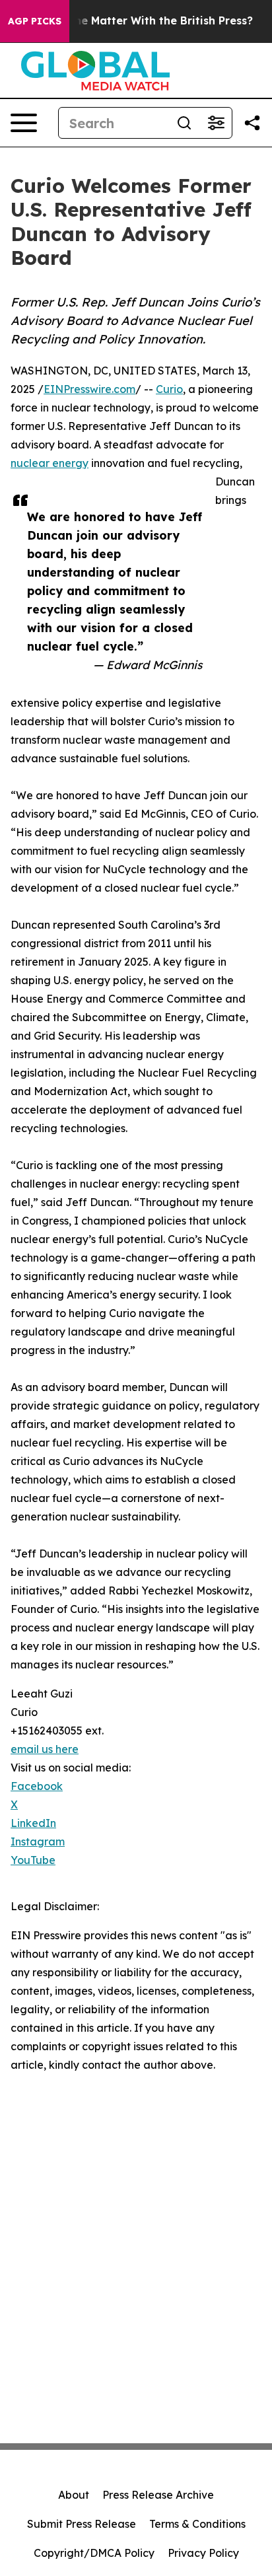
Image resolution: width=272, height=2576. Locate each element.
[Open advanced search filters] (216, 123)
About (74, 2495)
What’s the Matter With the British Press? (141, 21)
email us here (45, 1749)
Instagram (38, 1842)
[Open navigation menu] (24, 123)
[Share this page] (252, 123)
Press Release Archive (158, 2495)
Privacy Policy (203, 2553)
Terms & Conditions (197, 2524)
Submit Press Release (82, 2524)
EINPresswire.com (89, 389)
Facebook (37, 1786)
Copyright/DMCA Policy (94, 2553)
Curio (169, 389)
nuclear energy (50, 463)
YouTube (33, 1860)
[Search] (184, 123)
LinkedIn (33, 1823)
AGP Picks (35, 21)
